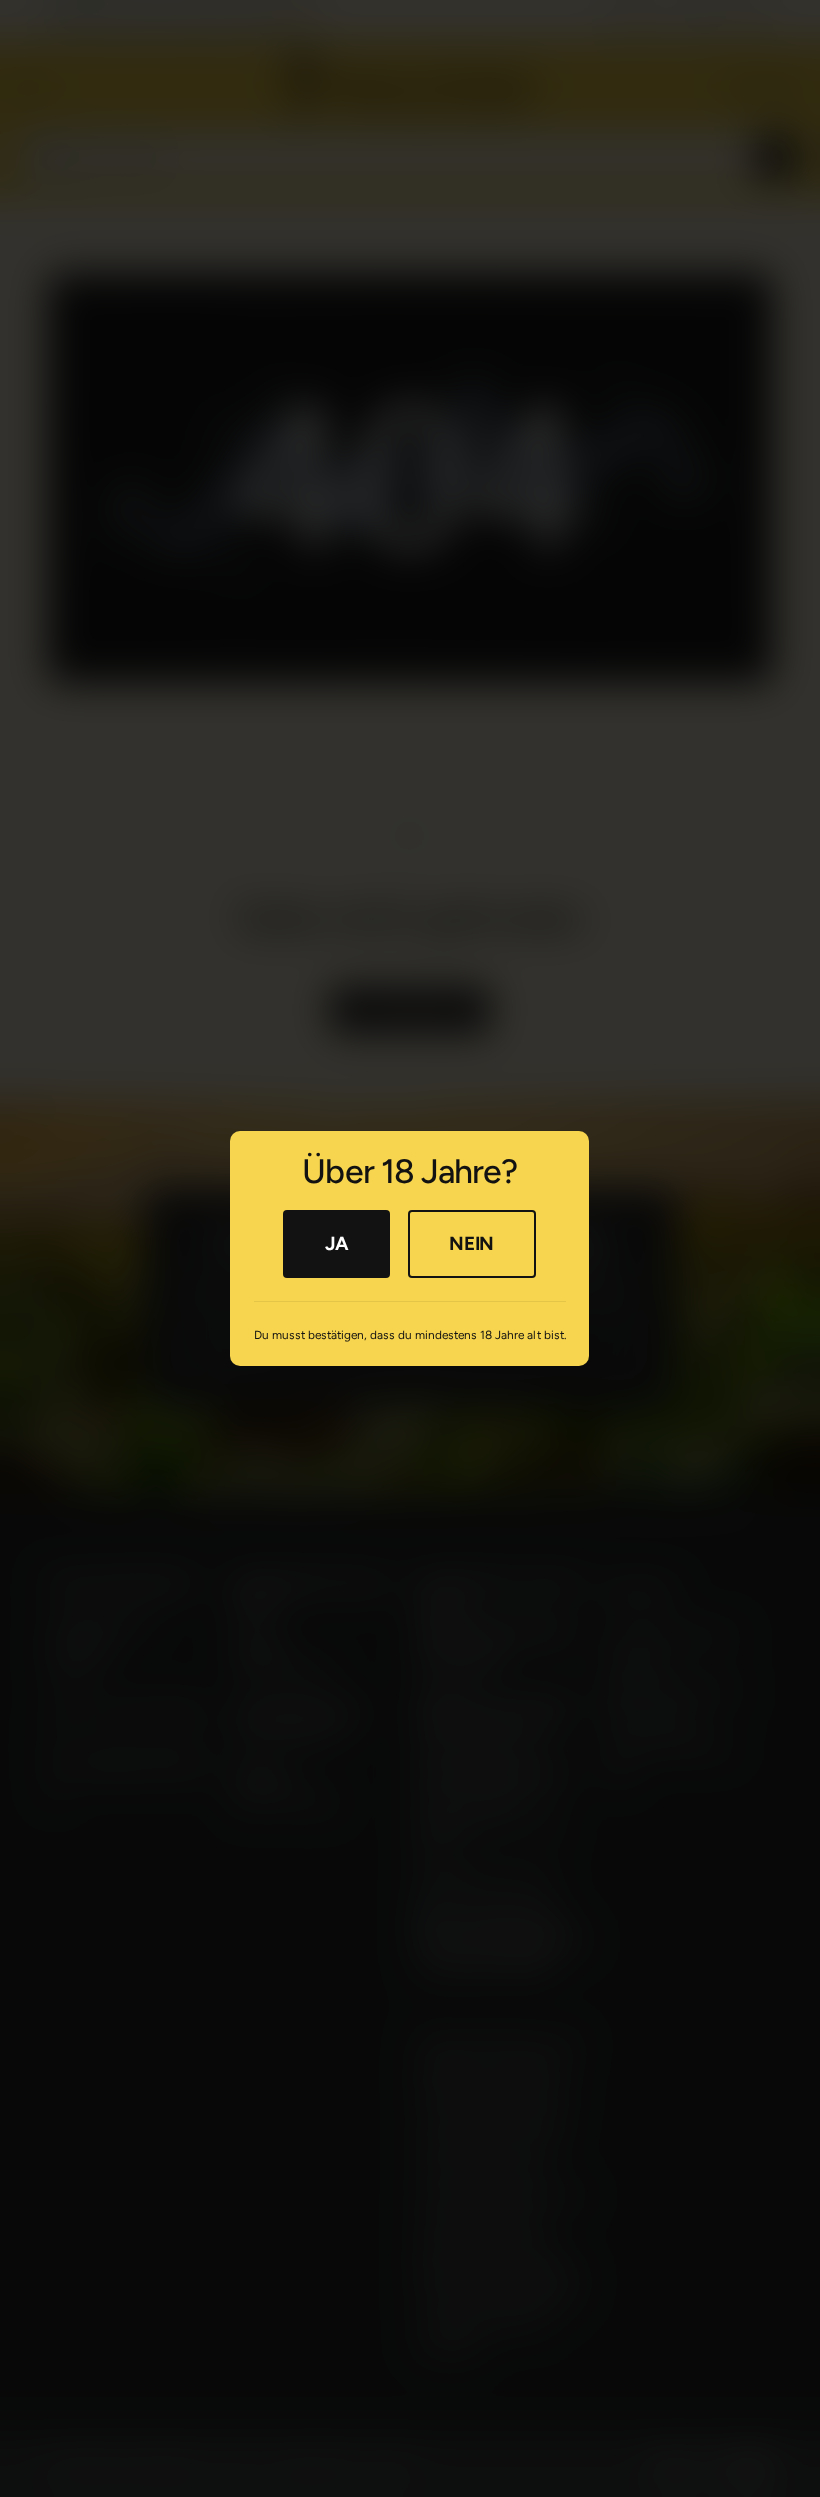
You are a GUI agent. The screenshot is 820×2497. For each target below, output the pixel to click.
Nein (472, 1243)
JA (336, 1243)
